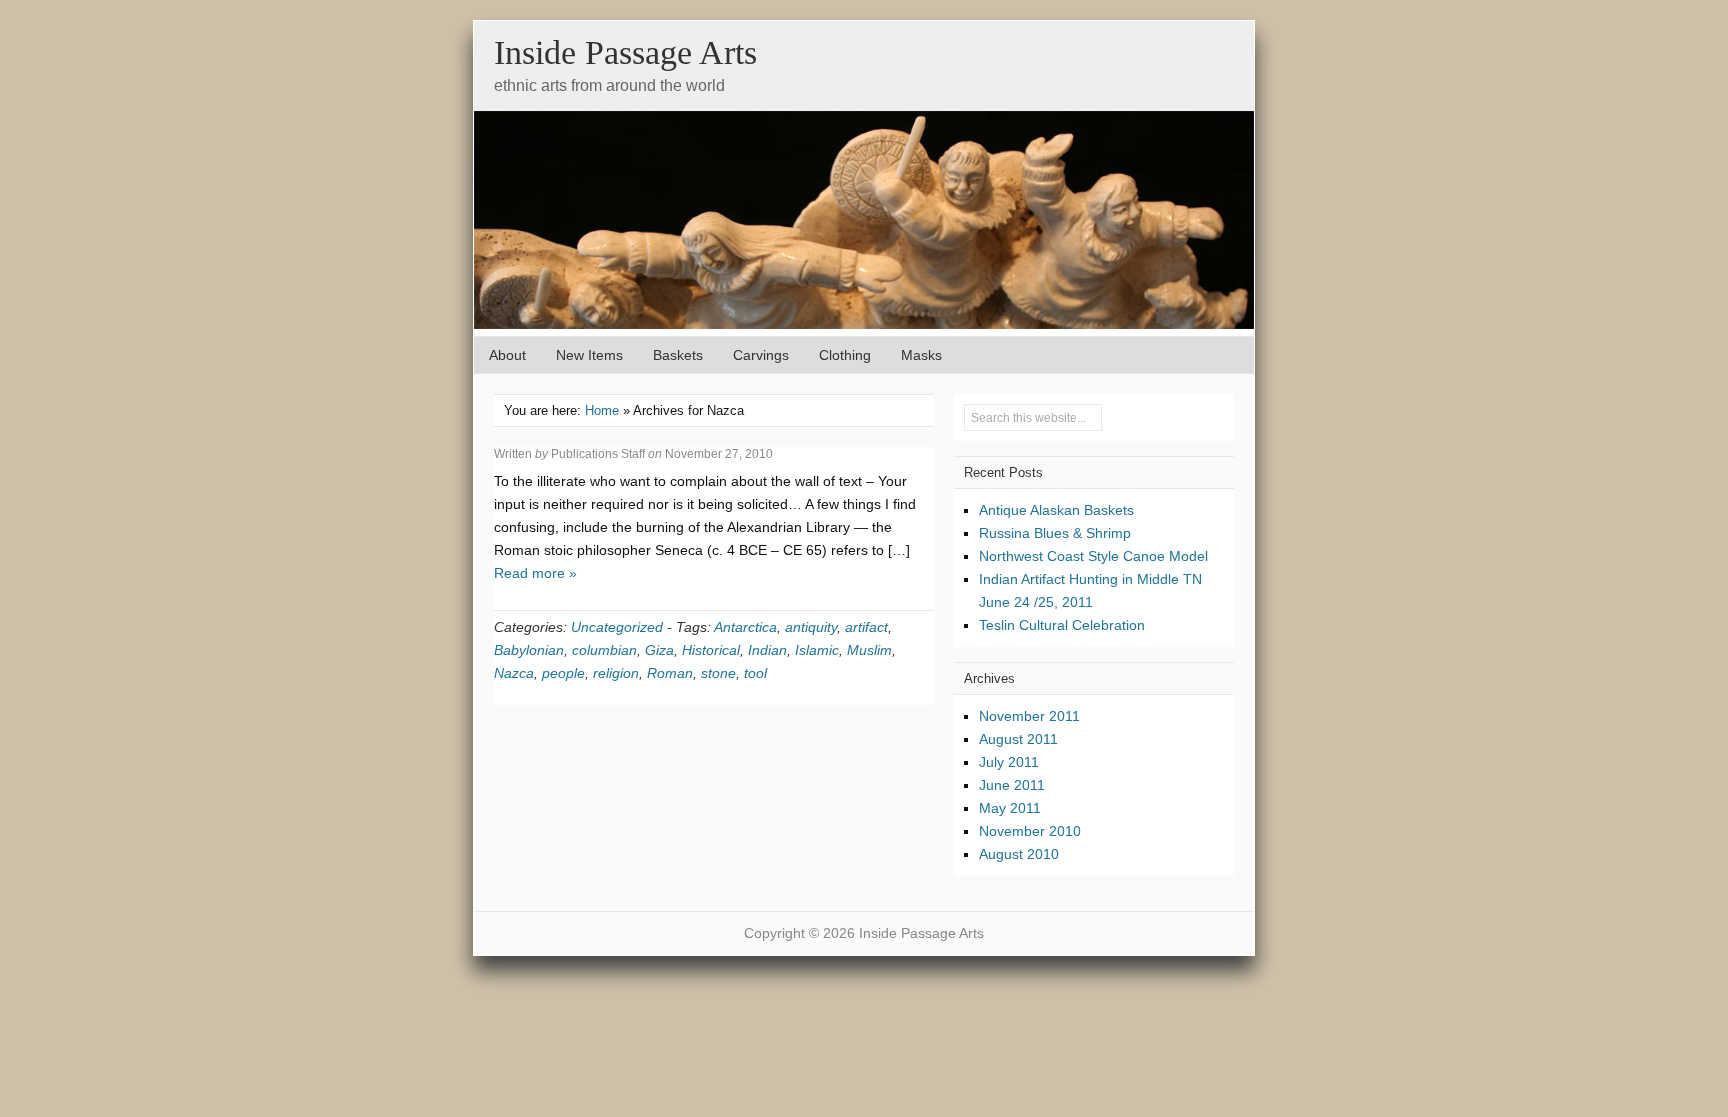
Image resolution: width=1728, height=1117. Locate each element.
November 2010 (1030, 831)
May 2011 (1010, 808)
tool (755, 673)
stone (718, 673)
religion (616, 673)
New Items (589, 355)
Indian (767, 650)
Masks (921, 355)
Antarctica (745, 627)
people (563, 673)
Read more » (535, 573)
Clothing (845, 355)
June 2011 (1012, 785)
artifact (866, 627)
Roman (670, 673)
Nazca (514, 673)
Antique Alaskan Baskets (1056, 510)
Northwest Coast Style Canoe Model (1093, 556)
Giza (659, 650)
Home (602, 410)
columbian (604, 650)
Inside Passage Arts (625, 52)
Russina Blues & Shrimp (1055, 533)
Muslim (869, 650)
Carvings (761, 355)
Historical (711, 650)
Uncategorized (617, 627)
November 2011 (1029, 716)
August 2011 (1018, 739)
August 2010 (1019, 854)
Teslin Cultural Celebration (1062, 625)
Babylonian (529, 650)
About (507, 355)
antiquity (811, 627)
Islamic (817, 650)
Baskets (678, 355)
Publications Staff (598, 454)
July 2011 (1009, 762)
